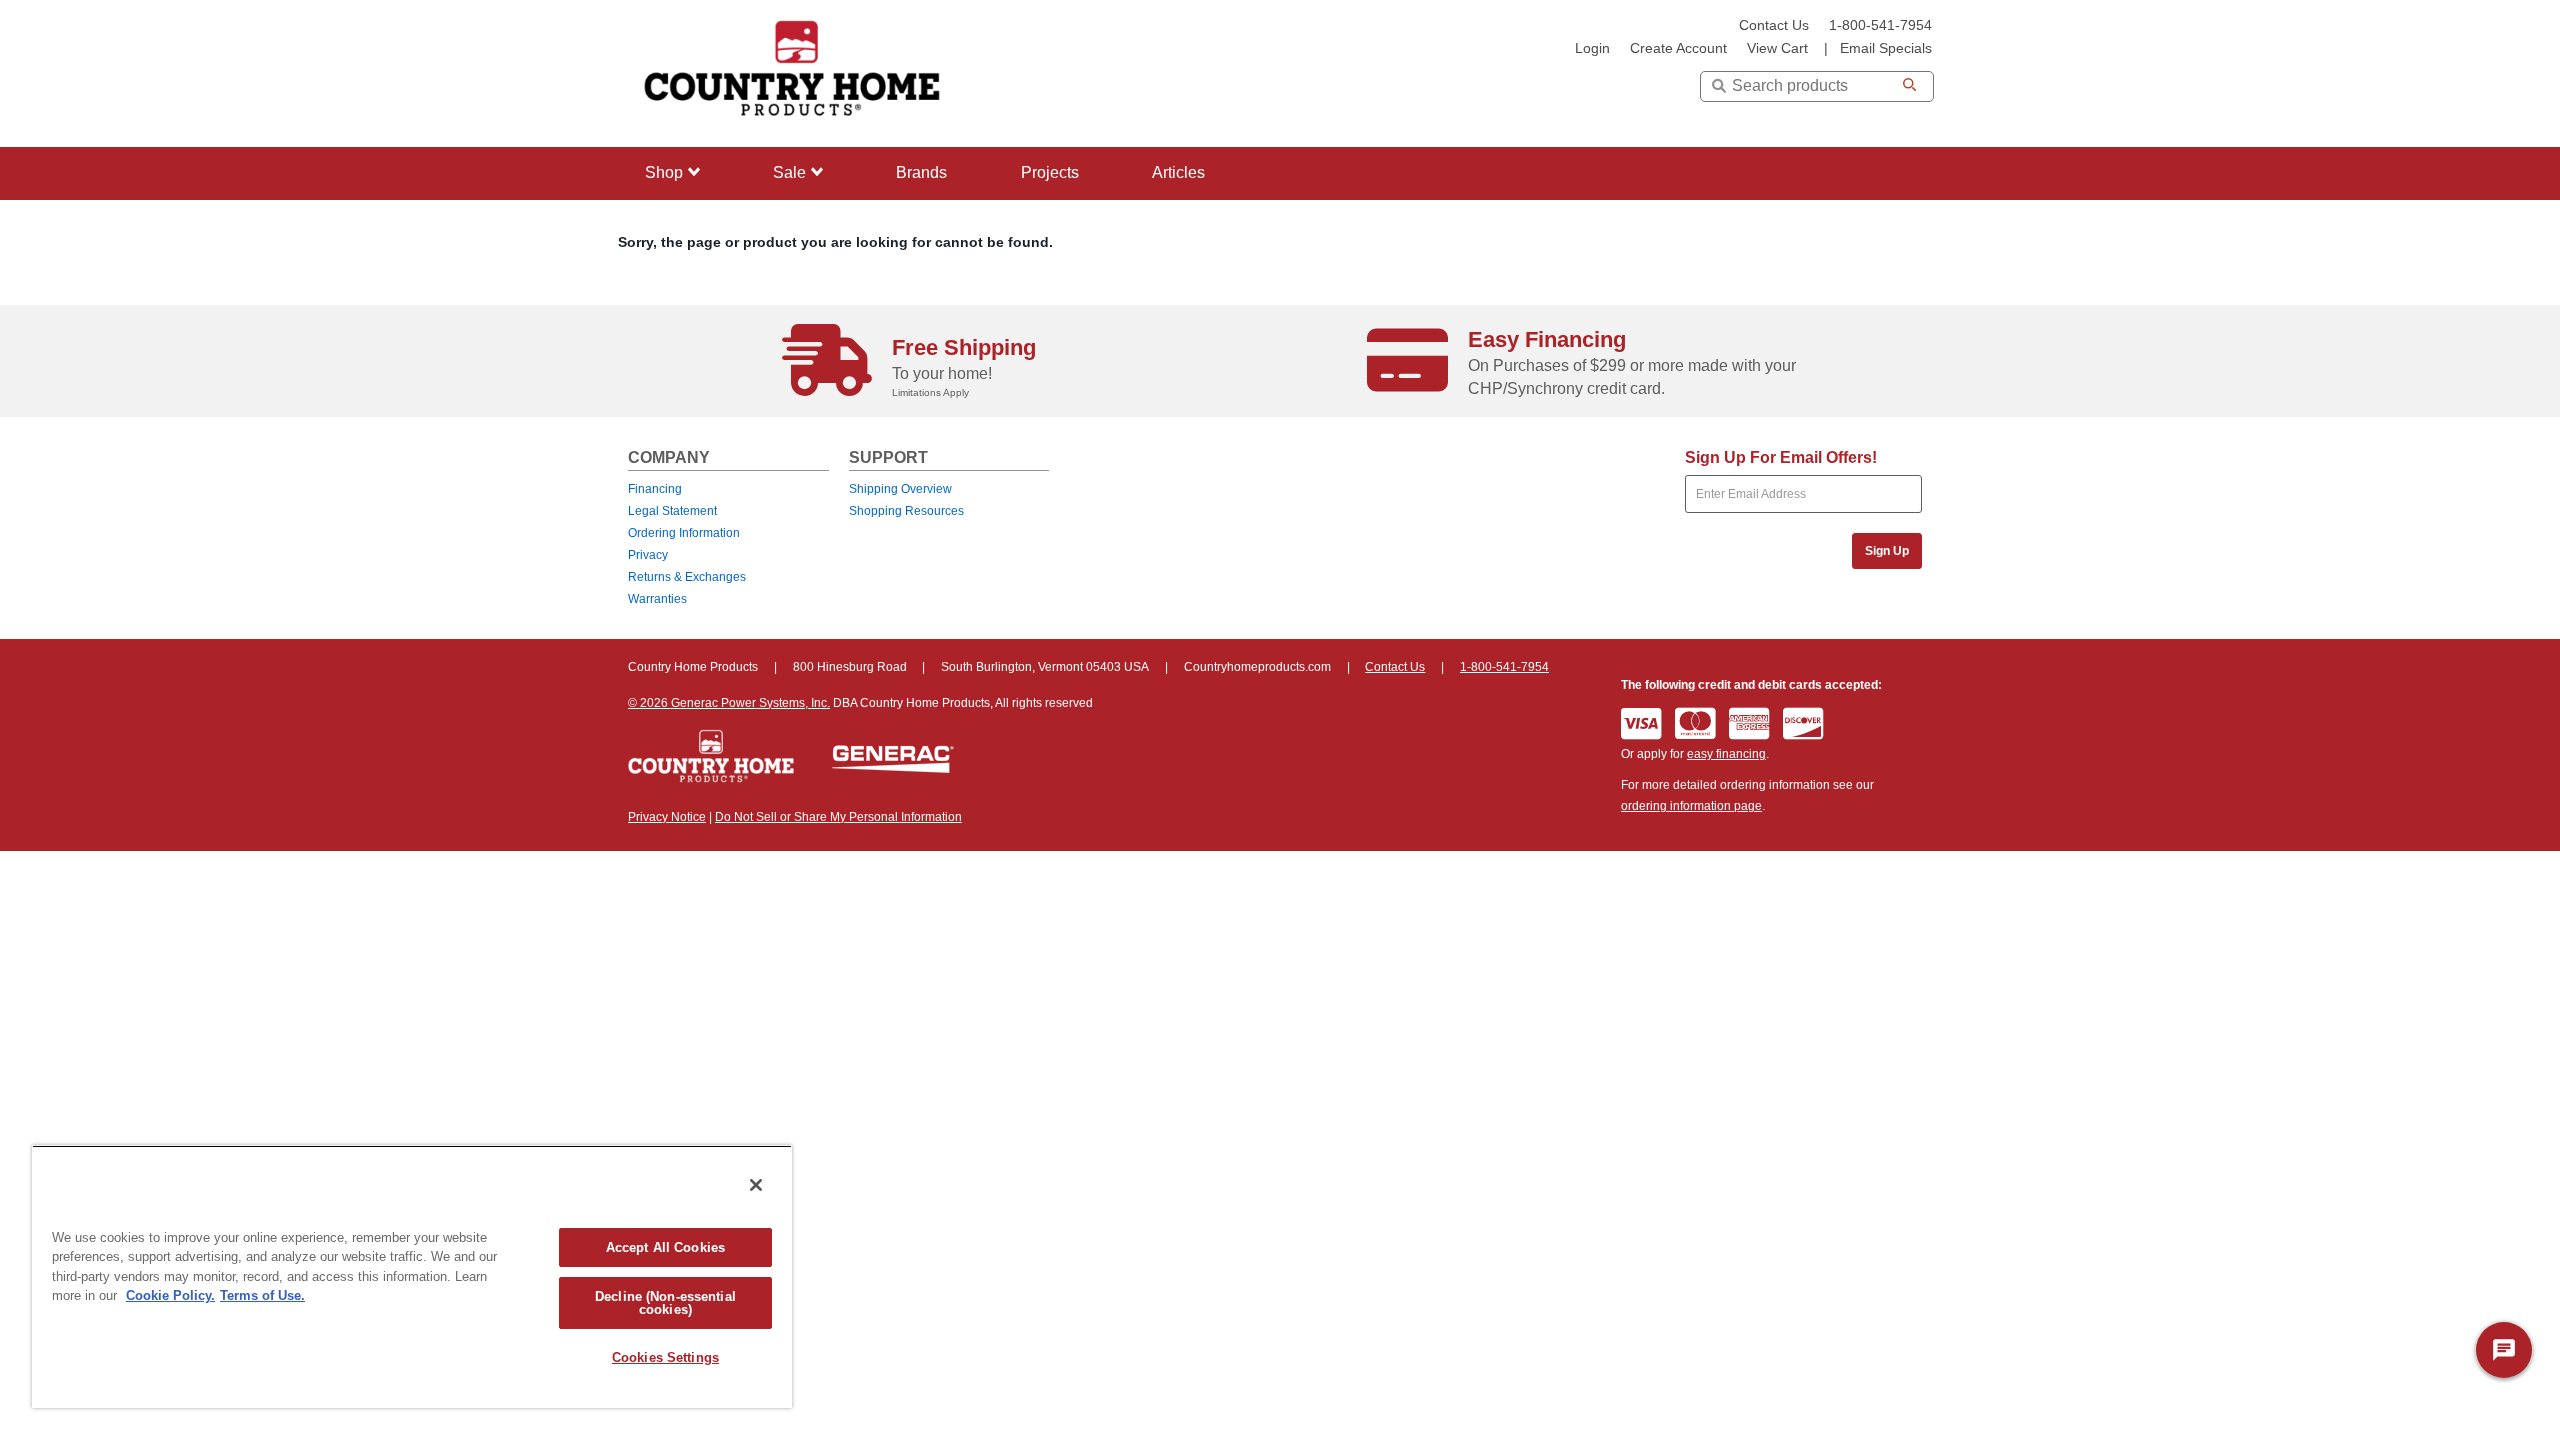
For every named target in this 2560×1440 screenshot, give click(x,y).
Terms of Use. (262, 1295)
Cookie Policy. (170, 1295)
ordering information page (1691, 806)
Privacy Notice (667, 817)
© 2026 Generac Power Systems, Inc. (729, 703)
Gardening (677, 294)
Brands (921, 172)
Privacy (648, 555)
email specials (1886, 48)
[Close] (756, 1185)
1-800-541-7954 (1880, 25)
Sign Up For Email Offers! (1781, 457)
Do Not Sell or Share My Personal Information (838, 817)
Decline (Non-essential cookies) (665, 1303)
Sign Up (1887, 551)
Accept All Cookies (665, 1247)
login (1592, 48)
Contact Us (1774, 25)
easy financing (1726, 754)
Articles (1178, 172)
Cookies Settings (665, 1357)
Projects (1050, 172)
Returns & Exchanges (687, 577)
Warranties (657, 599)
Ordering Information (684, 533)
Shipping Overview (900, 489)
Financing (655, 489)
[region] (412, 1276)
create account (1678, 48)
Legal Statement (672, 511)
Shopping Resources (906, 511)
